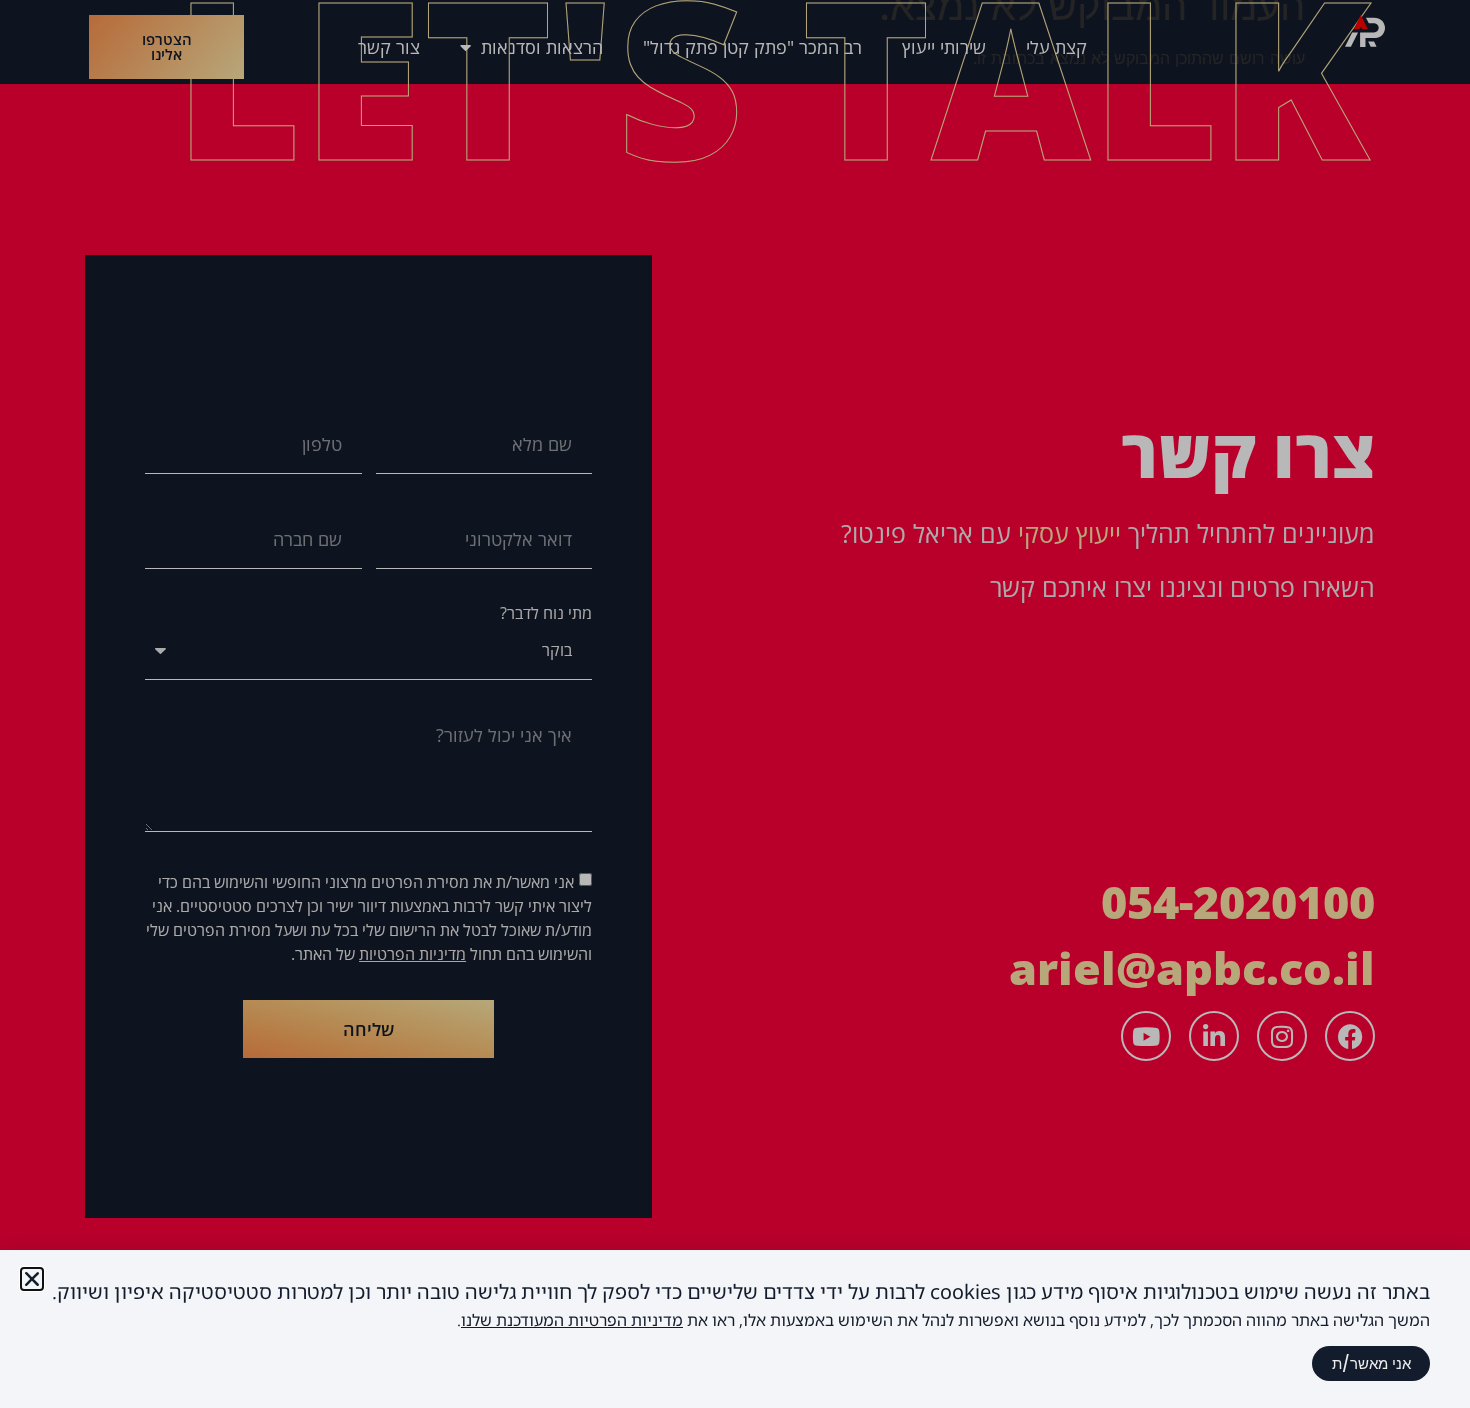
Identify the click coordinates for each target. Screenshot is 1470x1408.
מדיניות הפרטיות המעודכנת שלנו (572, 1320)
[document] (735, 704)
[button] (32, 1279)
